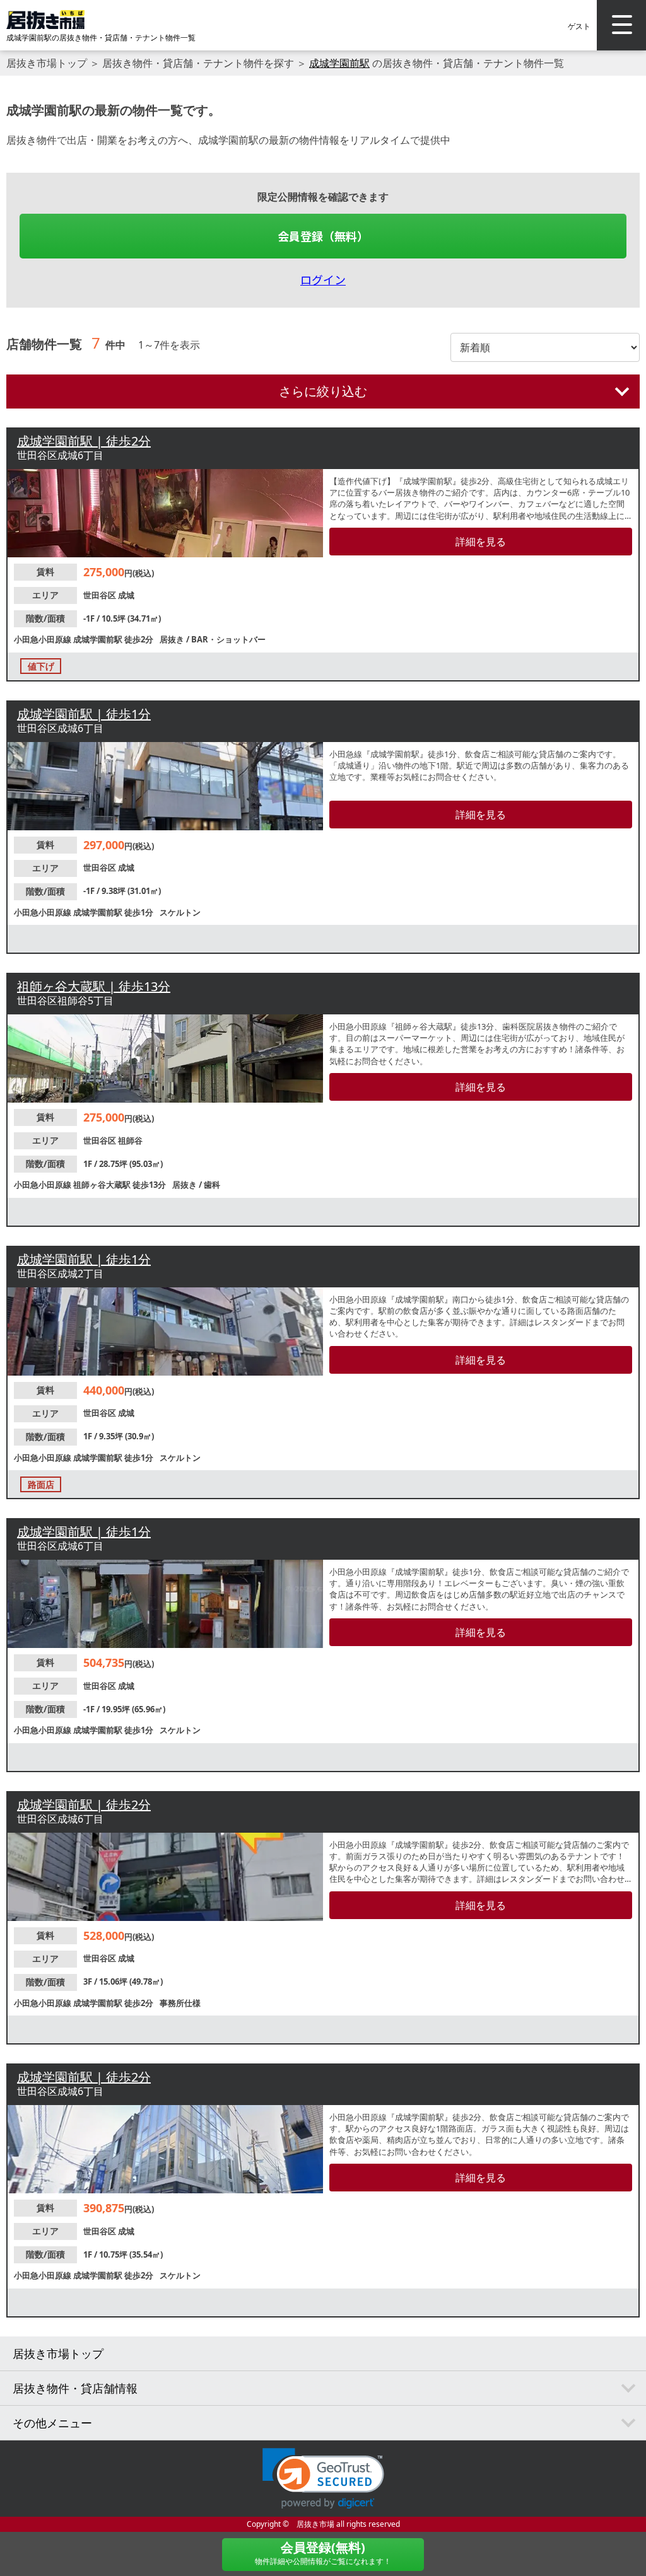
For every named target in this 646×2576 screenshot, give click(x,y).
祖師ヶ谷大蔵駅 (103, 1185)
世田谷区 (101, 595)
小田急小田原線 (44, 639)
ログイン (323, 279)
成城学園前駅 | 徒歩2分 (84, 441)
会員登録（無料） (323, 236)
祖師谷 (130, 1140)
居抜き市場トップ (47, 63)
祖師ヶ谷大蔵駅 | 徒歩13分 (94, 986)
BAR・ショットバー (228, 639)
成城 (126, 595)
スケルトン (180, 912)
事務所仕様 (180, 2003)
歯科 (212, 1185)
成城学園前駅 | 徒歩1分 (84, 714)
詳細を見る (481, 542)
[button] (323, 2479)
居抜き (173, 639)
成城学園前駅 (339, 63)
